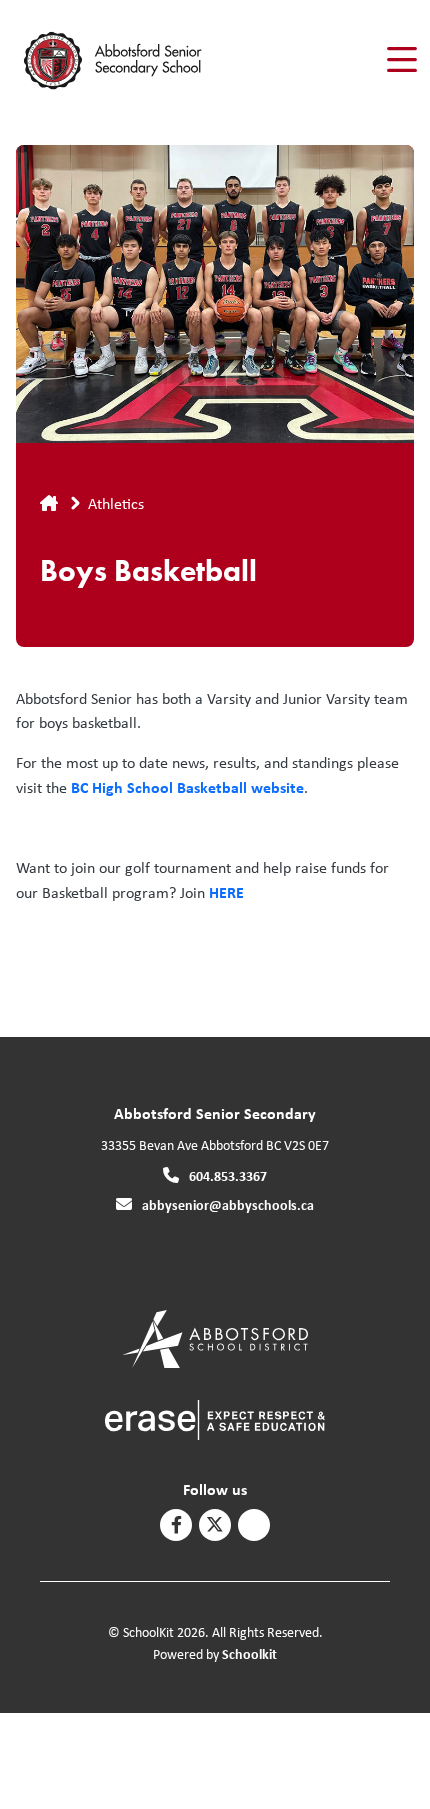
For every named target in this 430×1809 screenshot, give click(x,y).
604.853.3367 (228, 1175)
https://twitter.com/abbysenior (215, 1525)
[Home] (128, 60)
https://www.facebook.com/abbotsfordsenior (176, 1525)
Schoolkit (249, 1653)
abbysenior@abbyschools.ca (228, 1204)
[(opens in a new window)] (215, 1337)
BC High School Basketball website (187, 787)
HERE (226, 892)
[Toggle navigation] (400, 60)
